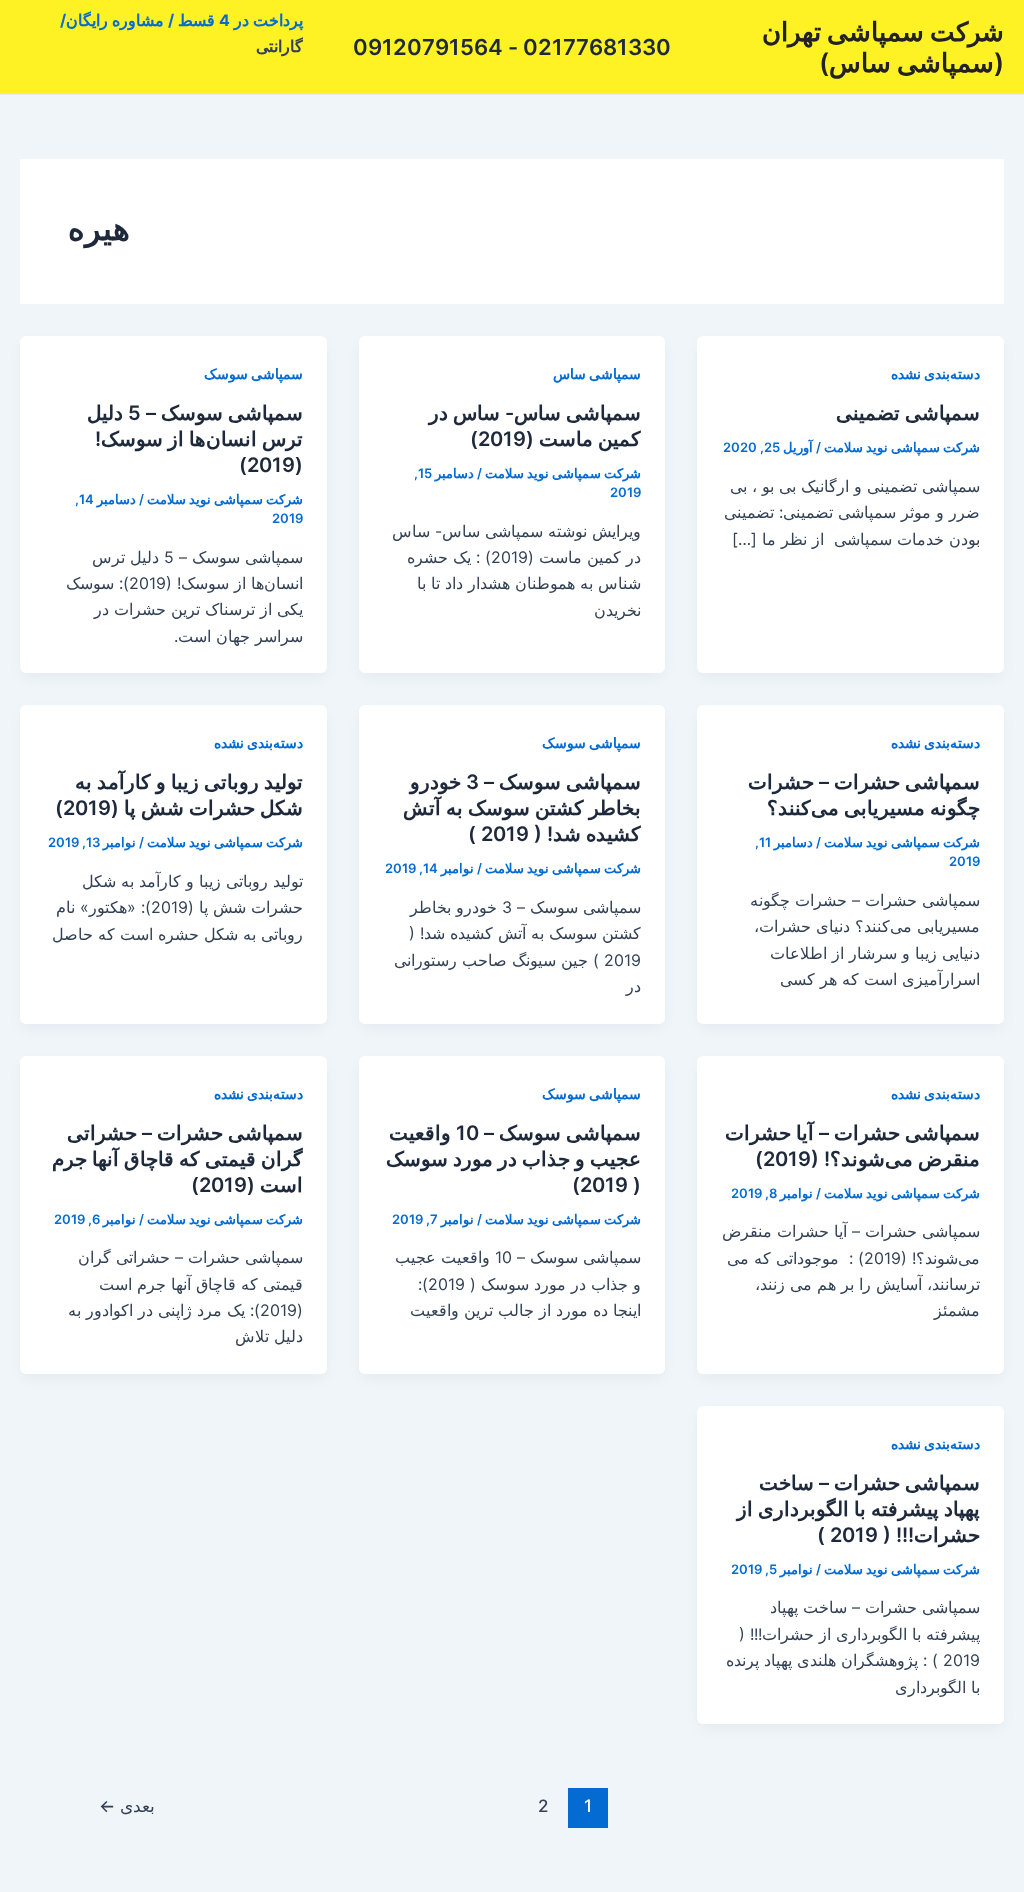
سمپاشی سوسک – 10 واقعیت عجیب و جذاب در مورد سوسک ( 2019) (513, 1159)
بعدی (127, 1805)
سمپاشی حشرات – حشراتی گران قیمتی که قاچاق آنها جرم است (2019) (177, 1159)
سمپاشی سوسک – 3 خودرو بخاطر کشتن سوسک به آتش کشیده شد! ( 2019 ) (522, 808)
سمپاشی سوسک (253, 373)
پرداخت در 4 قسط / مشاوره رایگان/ (181, 20)
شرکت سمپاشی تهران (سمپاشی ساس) (883, 47)
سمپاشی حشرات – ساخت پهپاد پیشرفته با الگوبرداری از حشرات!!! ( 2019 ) (858, 1509)
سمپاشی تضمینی (908, 413)
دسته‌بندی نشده (935, 373)
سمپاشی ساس (597, 373)
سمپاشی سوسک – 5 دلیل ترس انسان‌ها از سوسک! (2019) (195, 439)
